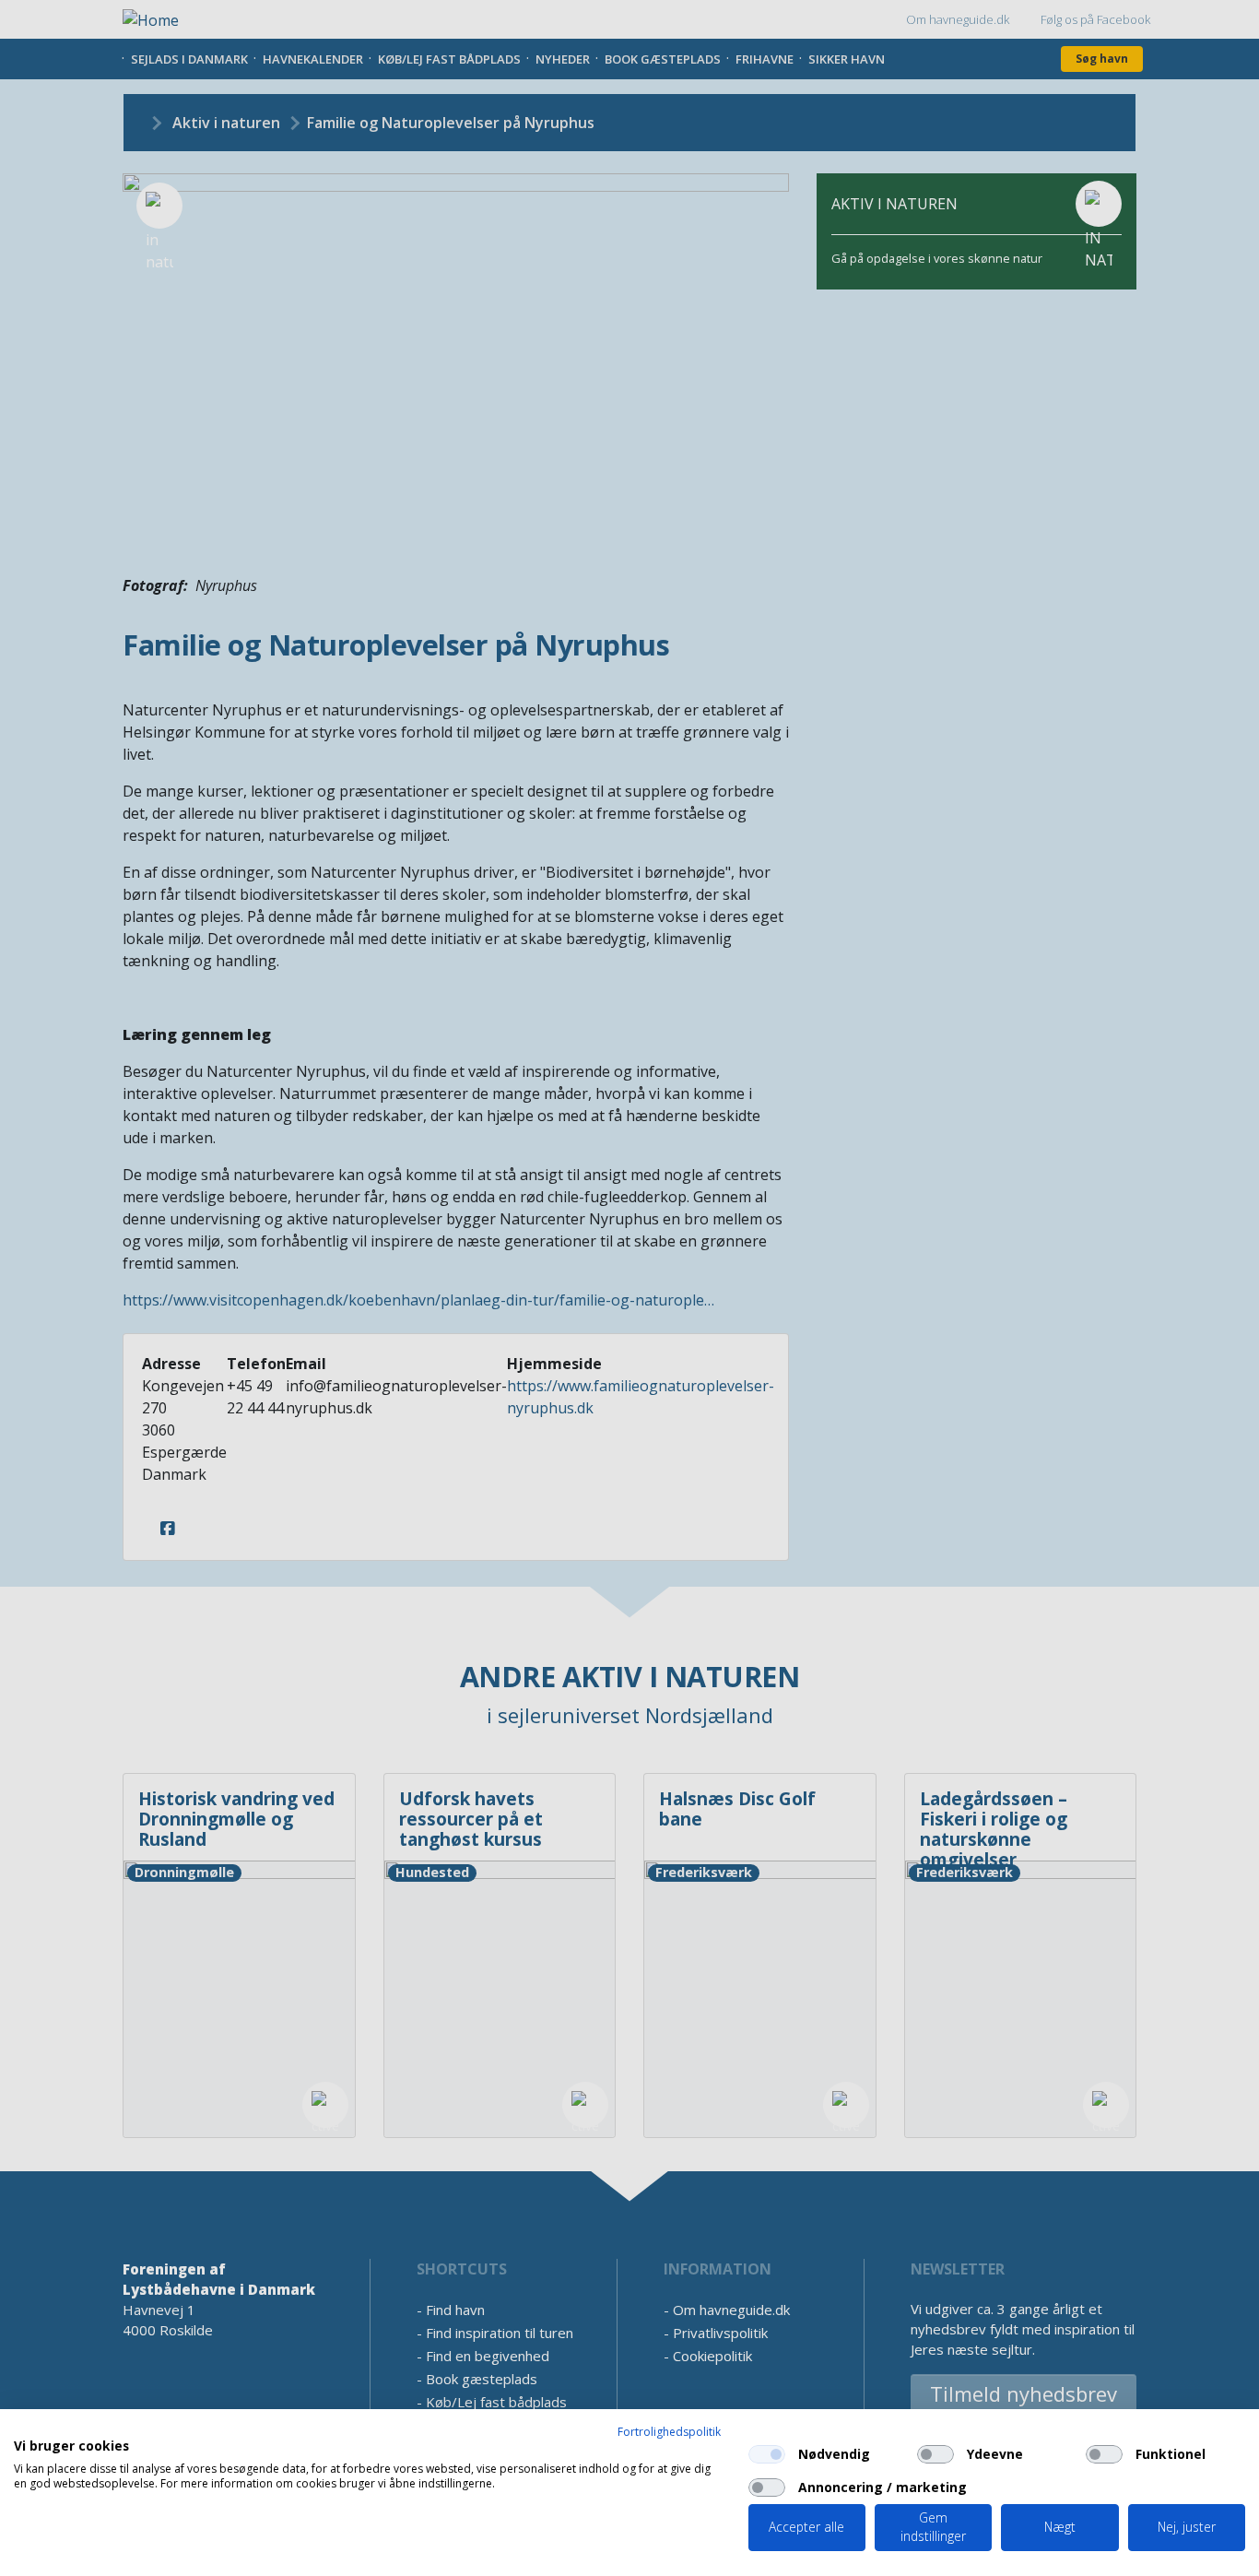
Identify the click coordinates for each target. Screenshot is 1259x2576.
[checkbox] (767, 2454)
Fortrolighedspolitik (669, 2432)
